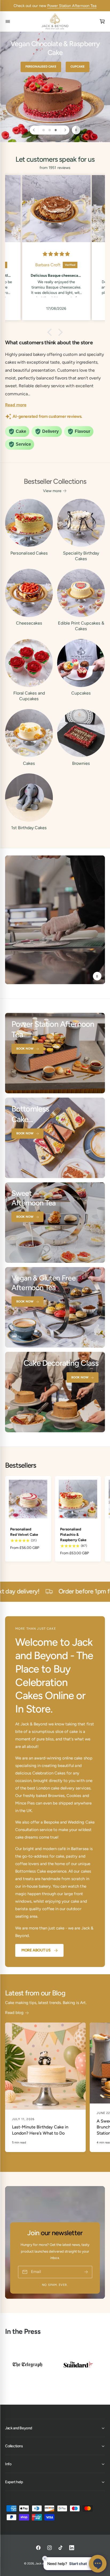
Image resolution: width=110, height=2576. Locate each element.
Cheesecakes (29, 623)
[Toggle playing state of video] (97, 976)
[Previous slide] (34, 130)
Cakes (29, 763)
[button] (51, 332)
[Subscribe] (86, 2272)
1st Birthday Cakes (29, 828)
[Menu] (8, 22)
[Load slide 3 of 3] (56, 130)
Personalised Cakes (29, 553)
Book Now (25, 1049)
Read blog (14, 2013)
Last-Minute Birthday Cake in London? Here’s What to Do (40, 2130)
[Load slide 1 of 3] (44, 130)
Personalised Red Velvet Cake (24, 1532)
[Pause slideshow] (76, 130)
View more (52, 491)
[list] (55, 2366)
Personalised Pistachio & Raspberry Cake (73, 1534)
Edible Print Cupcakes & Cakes (81, 626)
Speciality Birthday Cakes (81, 556)
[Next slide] (65, 130)
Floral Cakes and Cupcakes (29, 696)
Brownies (81, 763)
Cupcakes (81, 693)
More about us (36, 1950)
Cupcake (75, 67)
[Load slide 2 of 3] (50, 130)
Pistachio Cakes (41, 67)
